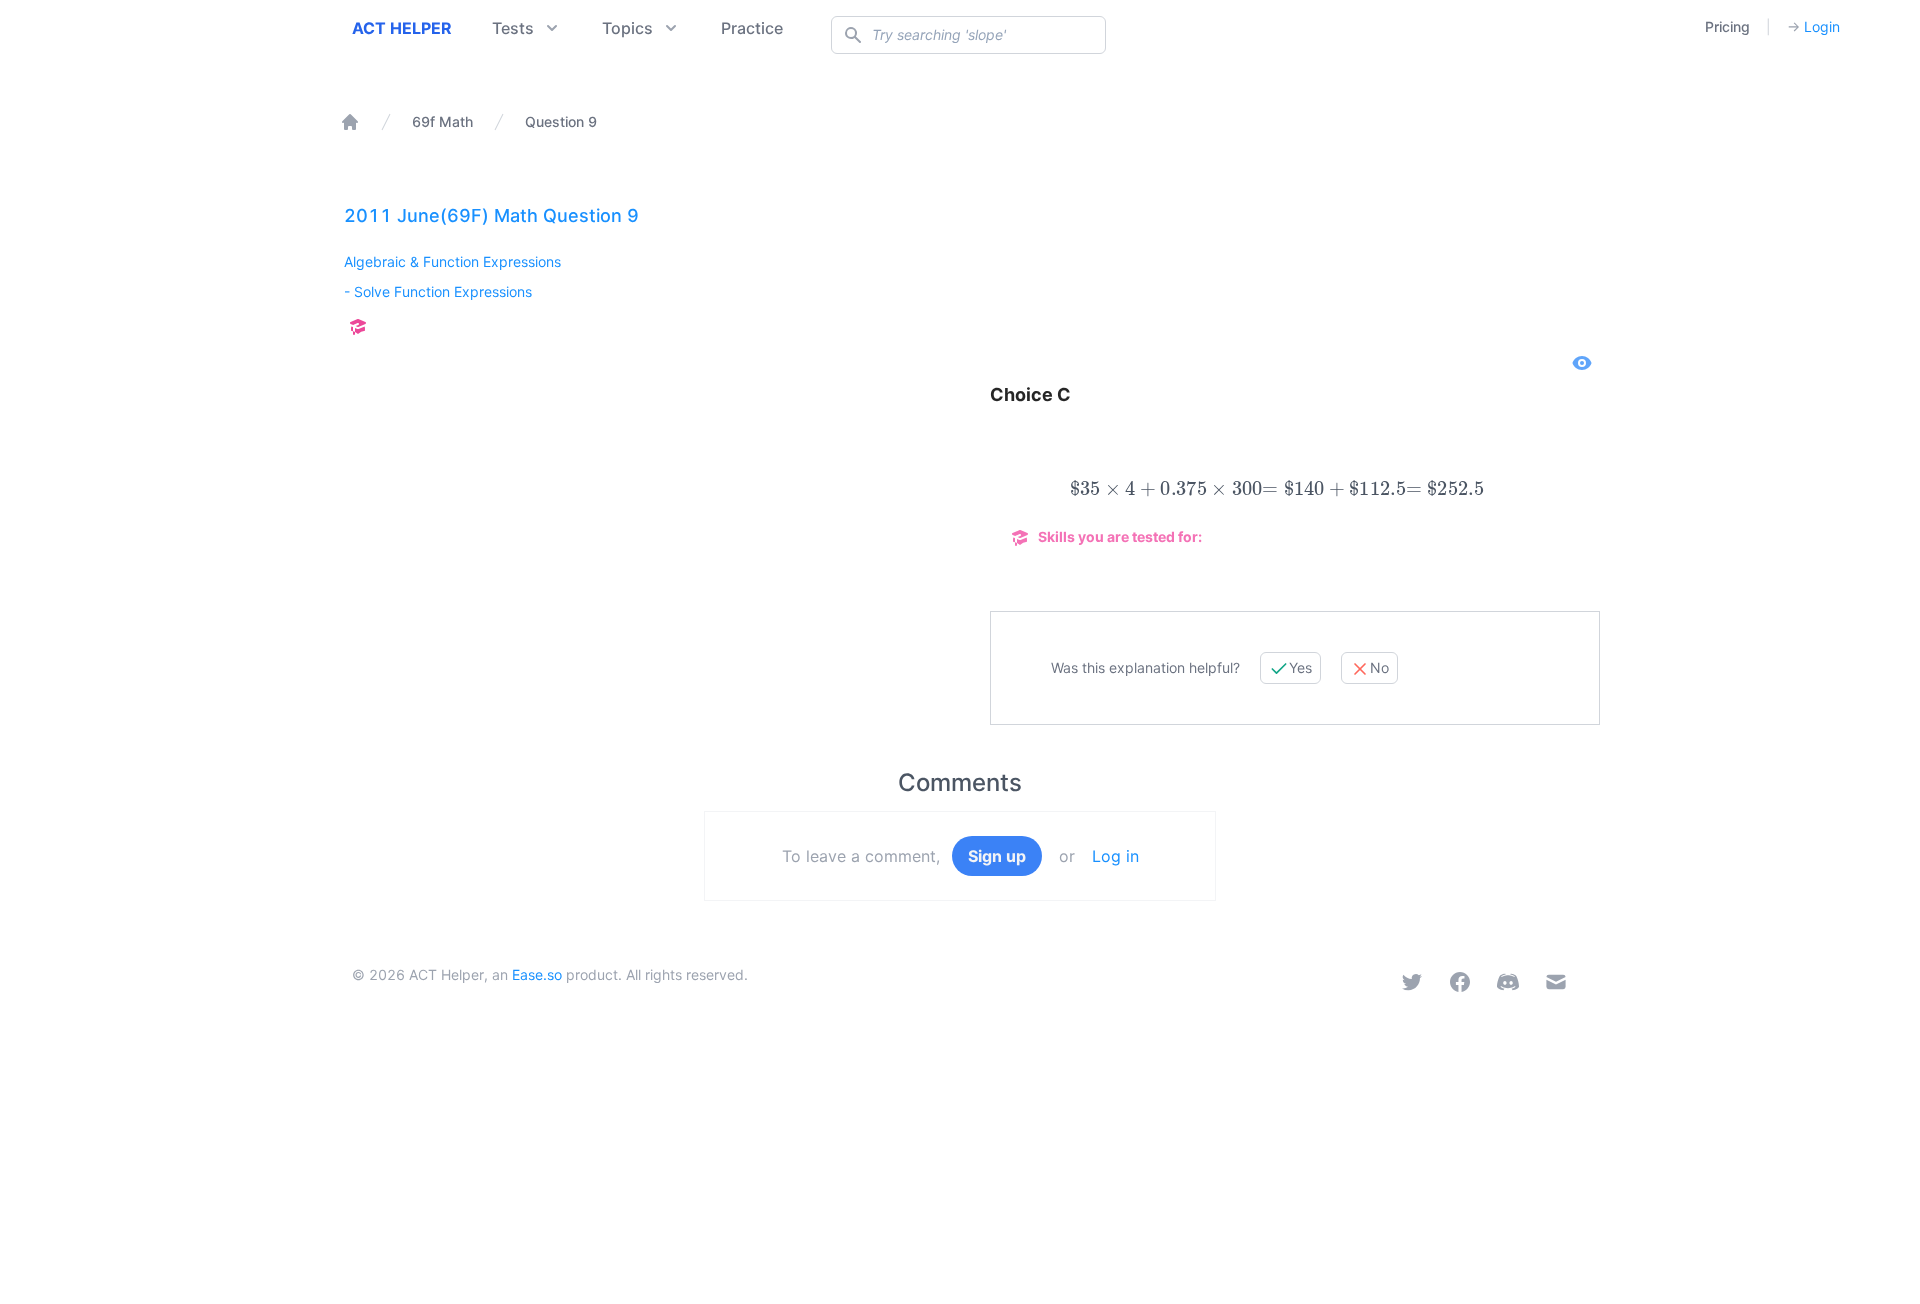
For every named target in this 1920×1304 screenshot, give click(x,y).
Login (1813, 26)
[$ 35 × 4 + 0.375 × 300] (1166, 488)
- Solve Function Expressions (438, 291)
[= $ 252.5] (1445, 488)
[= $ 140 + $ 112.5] (1334, 488)
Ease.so (537, 974)
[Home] (350, 122)
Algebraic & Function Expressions (452, 261)
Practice (752, 28)
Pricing (1727, 26)
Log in (1115, 856)
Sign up (997, 856)
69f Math (442, 121)
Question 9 (561, 121)
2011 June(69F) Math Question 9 (491, 215)
